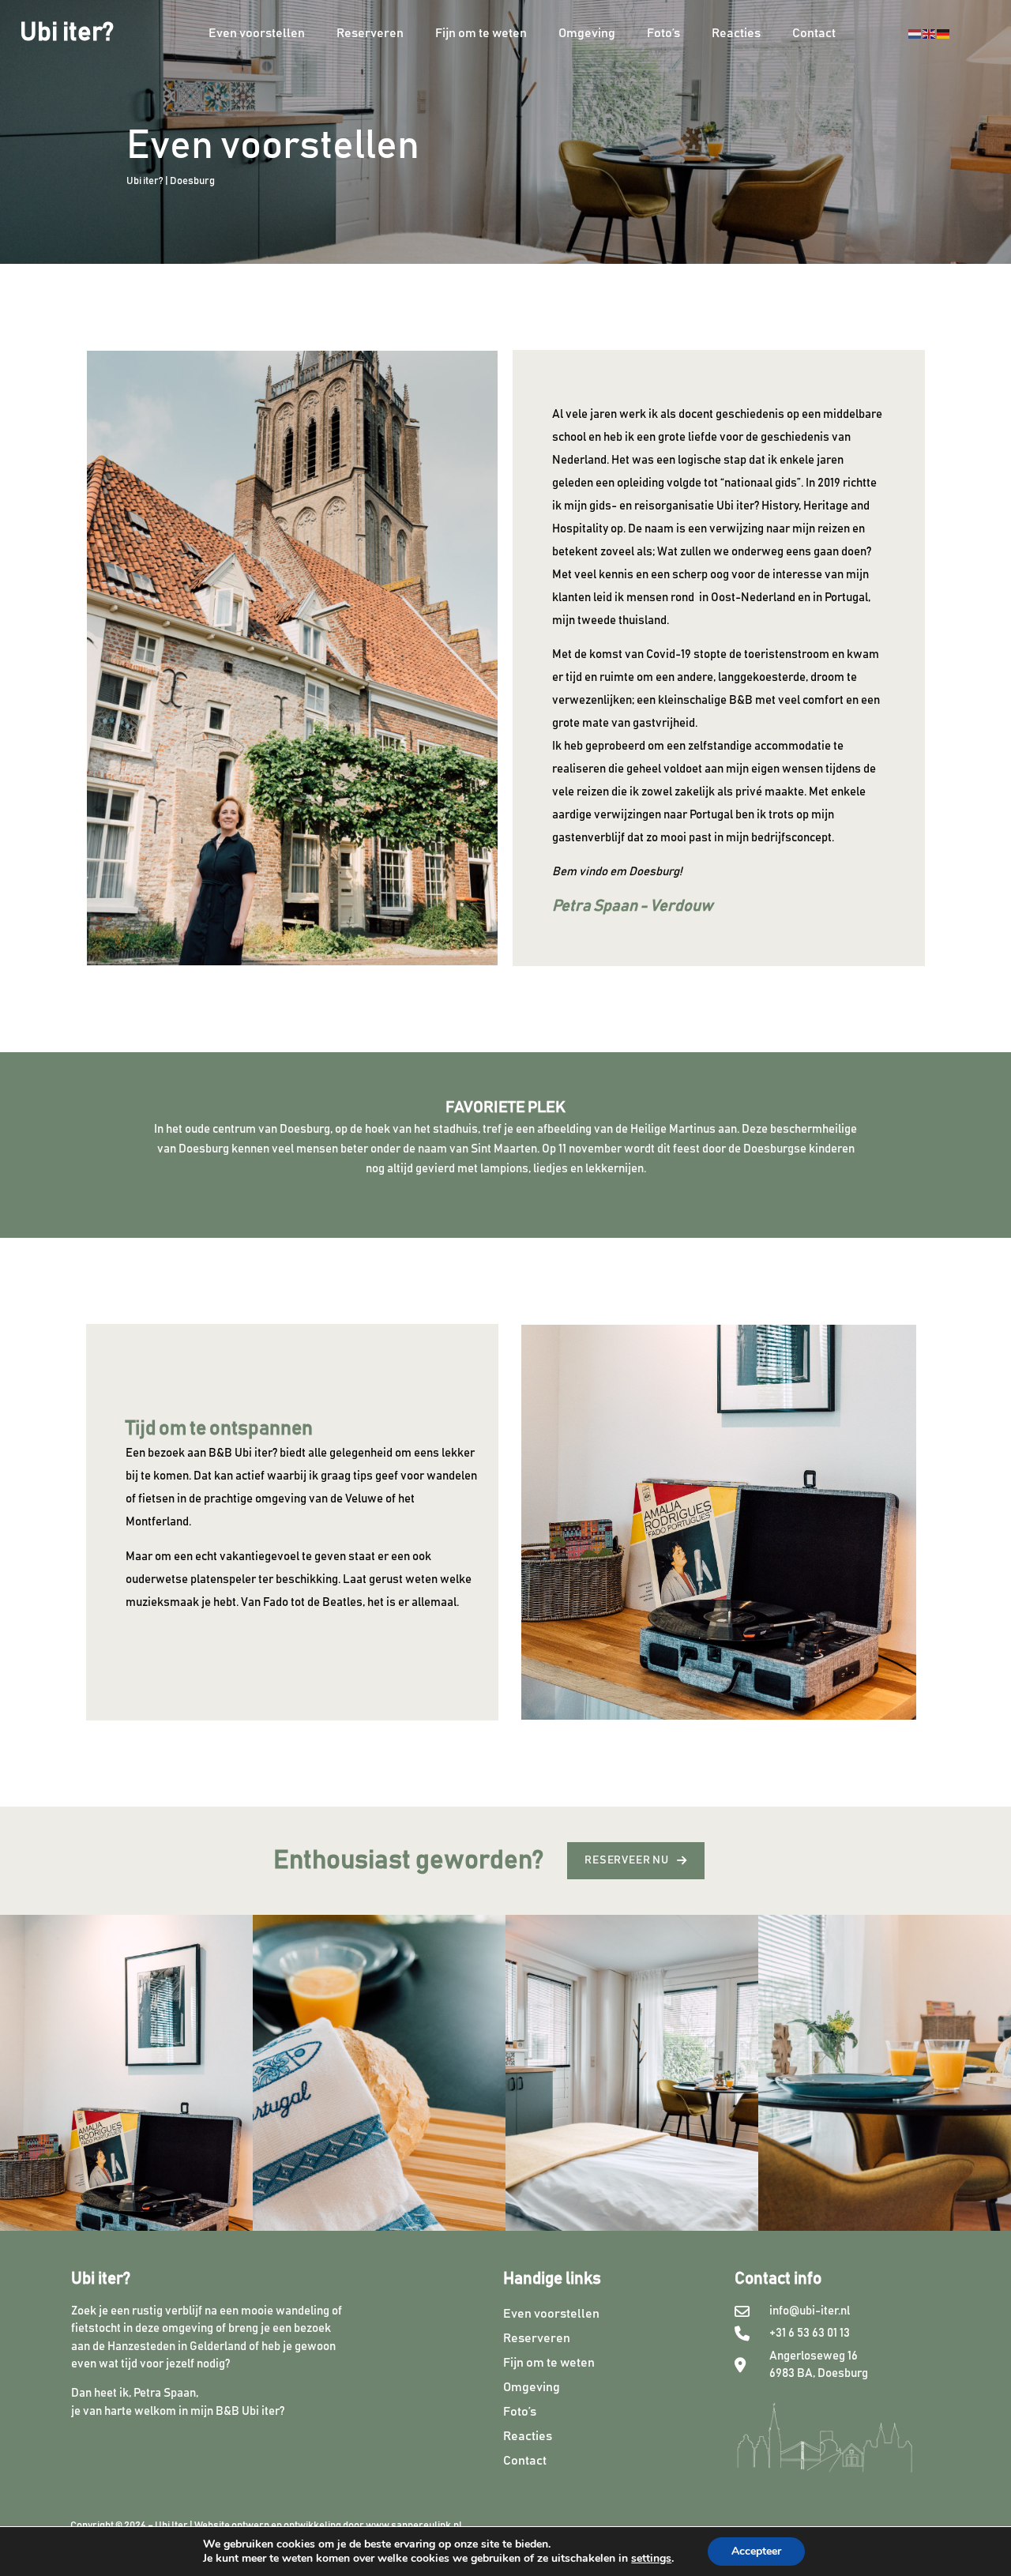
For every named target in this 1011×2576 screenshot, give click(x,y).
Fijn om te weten (481, 33)
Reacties (736, 33)
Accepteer (756, 2551)
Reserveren (370, 33)
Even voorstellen (257, 33)
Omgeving (587, 33)
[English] (930, 33)
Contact (814, 33)
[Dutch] (915, 33)
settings (651, 2559)
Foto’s (663, 33)
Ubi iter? (67, 33)
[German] (944, 33)
